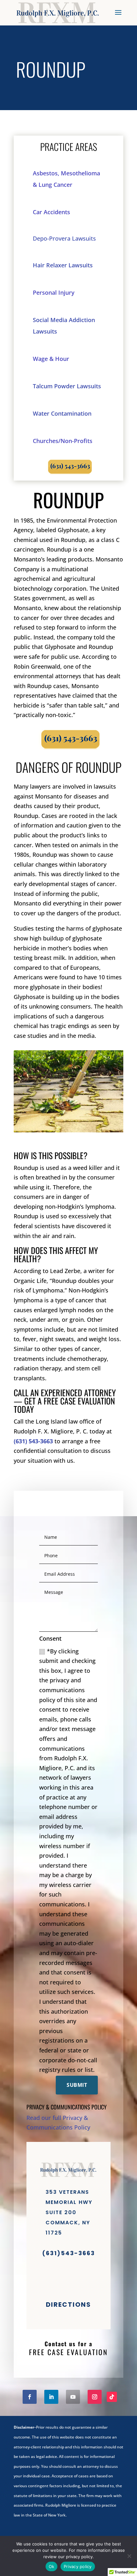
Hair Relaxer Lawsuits (63, 265)
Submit (77, 2085)
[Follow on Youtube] (73, 2397)
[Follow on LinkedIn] (51, 2397)
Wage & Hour (51, 359)
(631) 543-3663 (33, 1441)
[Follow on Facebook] (30, 2397)
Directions (68, 2305)
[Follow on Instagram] (95, 2397)
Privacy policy (78, 2566)
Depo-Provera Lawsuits (65, 238)
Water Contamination (62, 413)
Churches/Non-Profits (63, 441)
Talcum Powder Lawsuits (67, 386)
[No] (129, 2556)
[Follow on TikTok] (112, 2397)
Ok (52, 2566)
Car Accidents (51, 212)
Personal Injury (54, 292)
